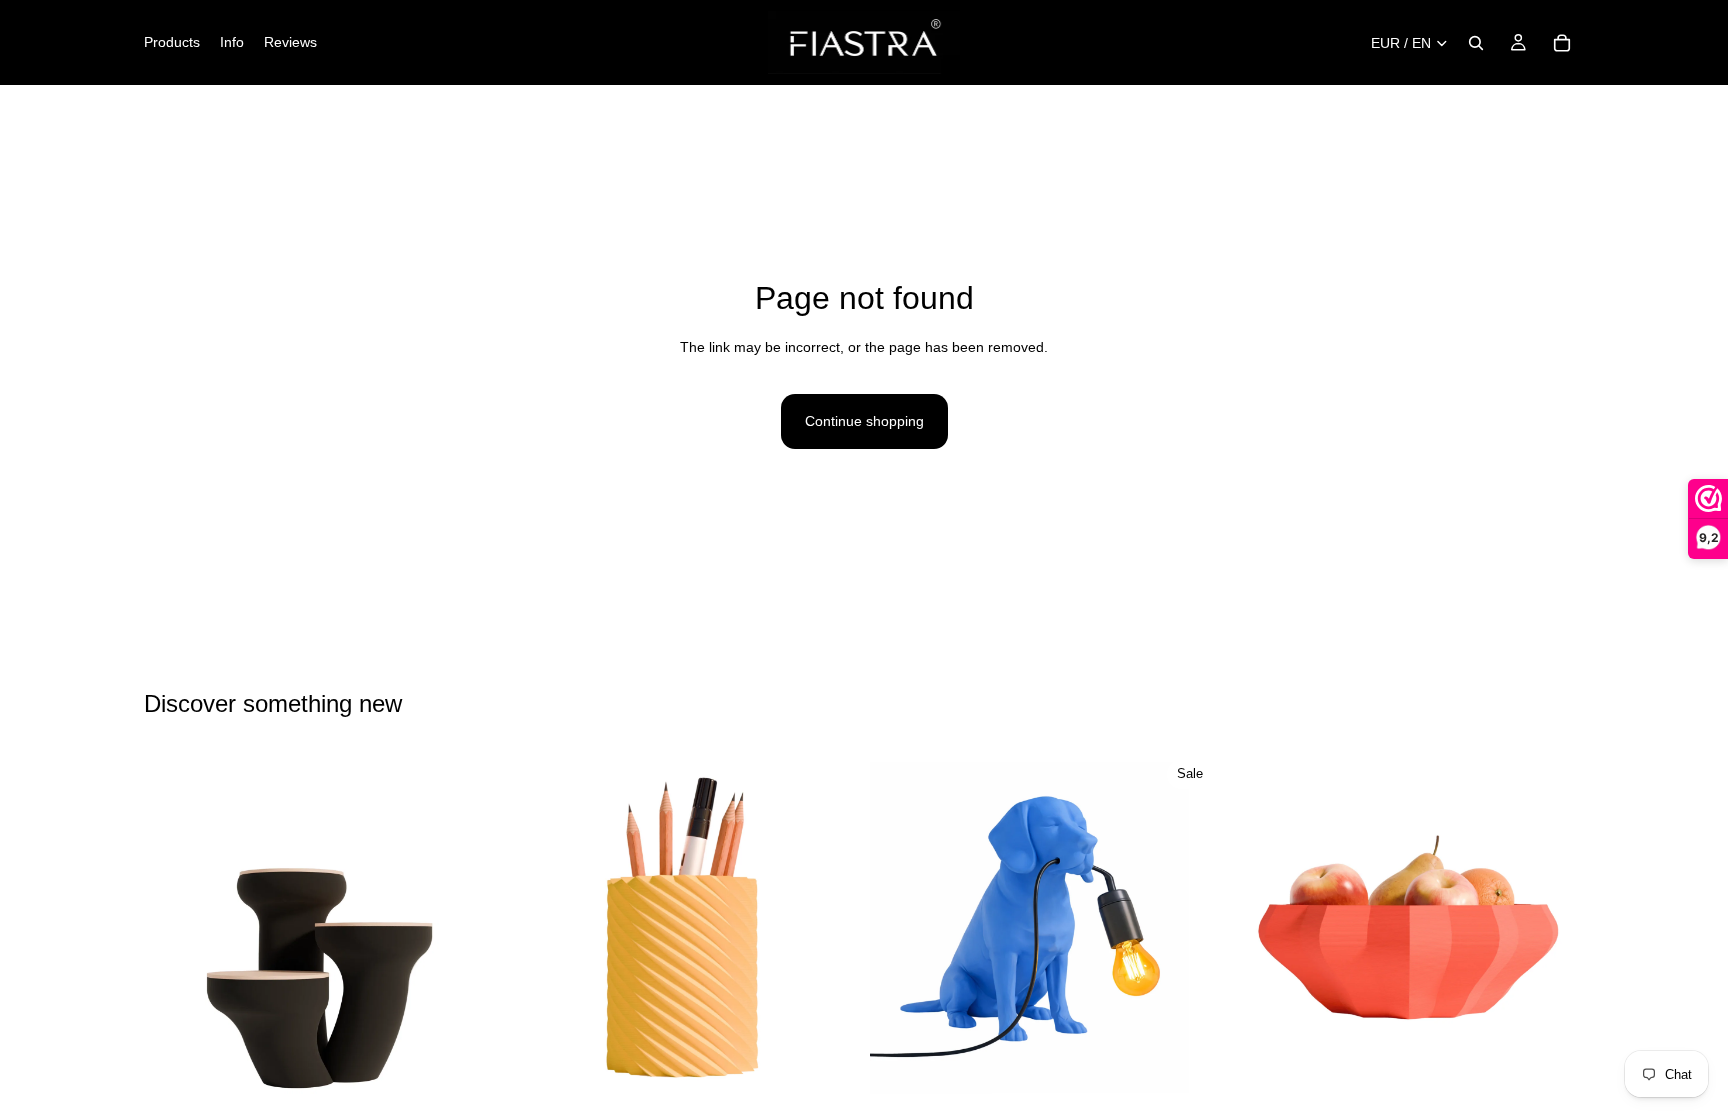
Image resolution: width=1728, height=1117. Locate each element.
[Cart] (1562, 43)
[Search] (1476, 43)
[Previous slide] (174, 927)
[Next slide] (465, 927)
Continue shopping (864, 421)
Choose (481, 1072)
